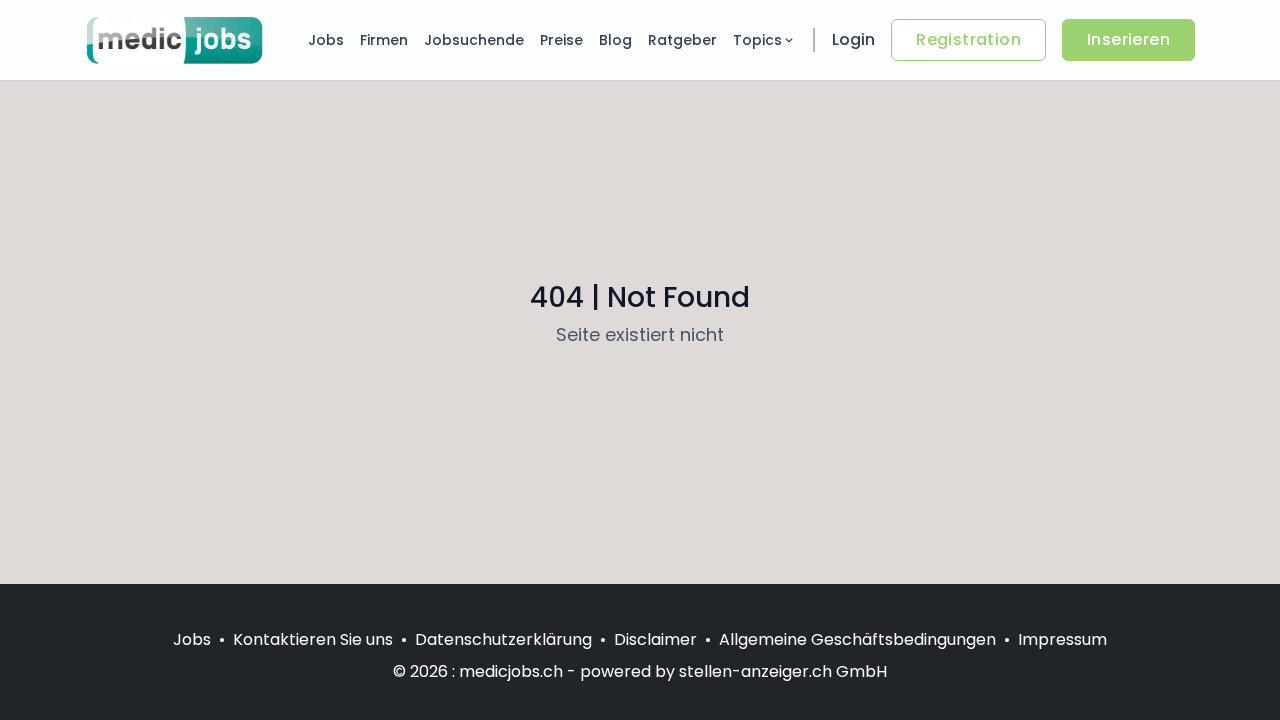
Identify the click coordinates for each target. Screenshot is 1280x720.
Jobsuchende (474, 40)
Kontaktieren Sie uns (313, 639)
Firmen (384, 40)
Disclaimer (655, 639)
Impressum (1062, 639)
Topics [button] (757, 40)
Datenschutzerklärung (503, 639)
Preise (561, 40)
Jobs (326, 40)
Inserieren (1128, 39)
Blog (615, 40)
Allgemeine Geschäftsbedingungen (857, 639)
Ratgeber (682, 40)
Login (853, 39)
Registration (968, 39)
